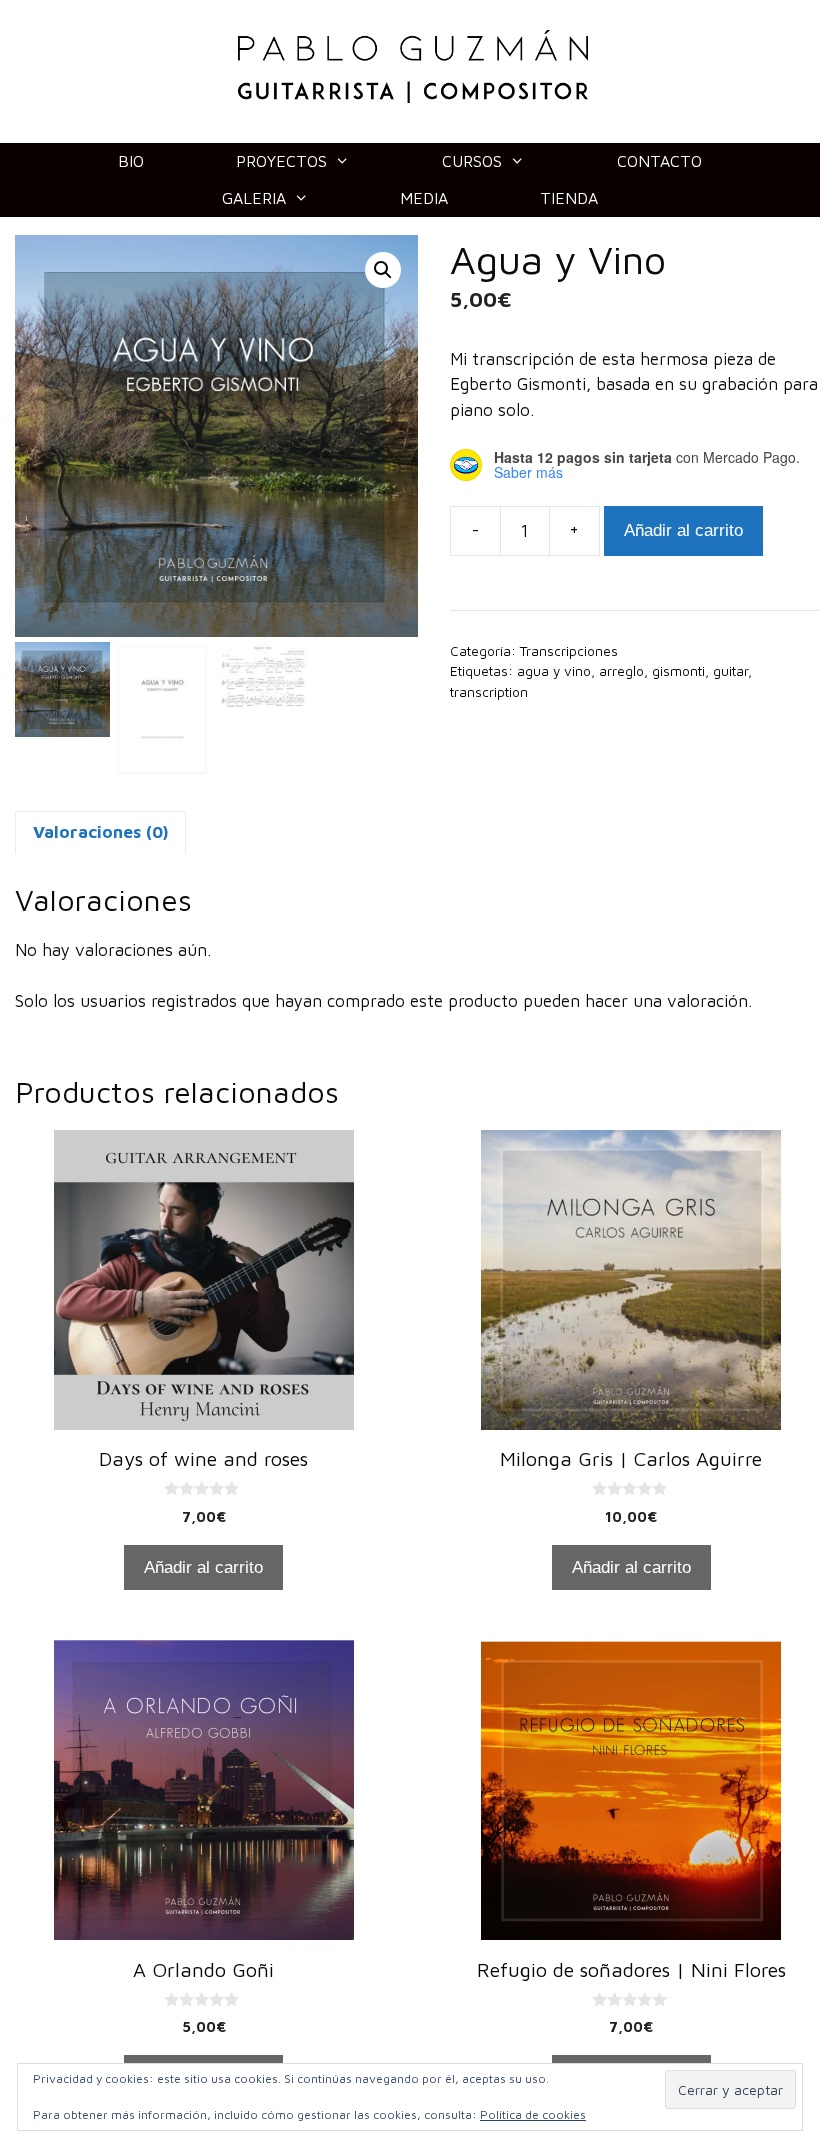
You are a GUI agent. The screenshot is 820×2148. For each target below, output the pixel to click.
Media (424, 198)
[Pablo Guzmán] (413, 65)
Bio (131, 161)
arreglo (621, 671)
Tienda (569, 198)
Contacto (659, 161)
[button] (383, 270)
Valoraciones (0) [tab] (100, 832)
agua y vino (554, 671)
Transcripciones (569, 651)
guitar (730, 671)
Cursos (472, 161)
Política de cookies (533, 2114)
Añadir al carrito (683, 530)
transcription (489, 692)
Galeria (254, 198)
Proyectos (281, 161)
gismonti (678, 671)
